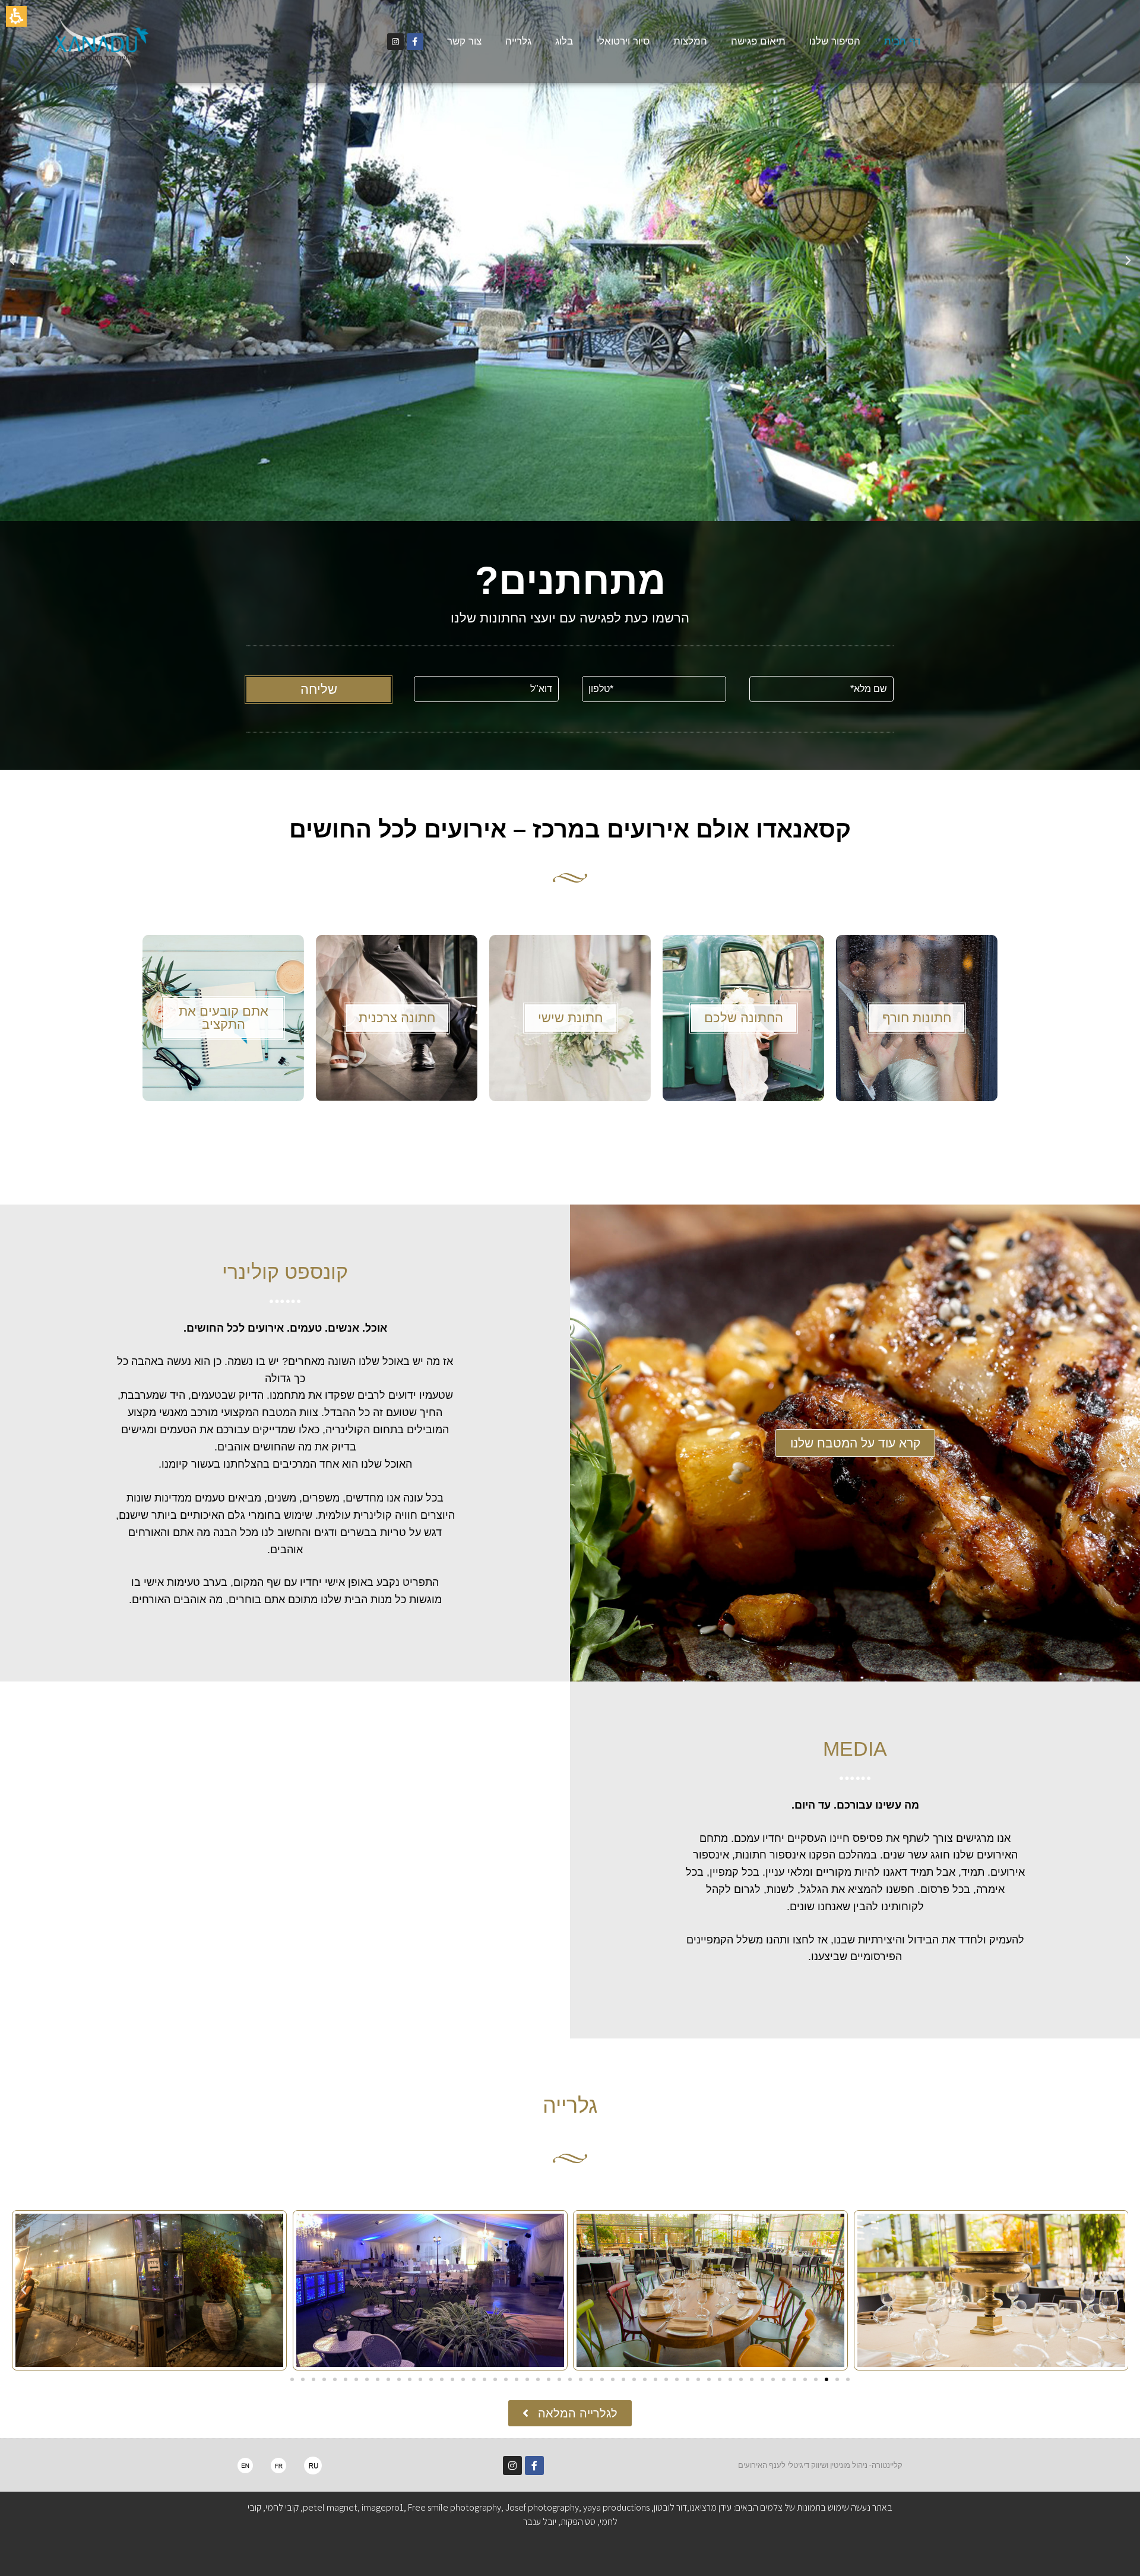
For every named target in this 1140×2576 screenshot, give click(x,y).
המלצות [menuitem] (690, 41)
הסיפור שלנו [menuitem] (835, 41)
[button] (570, 260)
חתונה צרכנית (397, 1018)
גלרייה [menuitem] (518, 41)
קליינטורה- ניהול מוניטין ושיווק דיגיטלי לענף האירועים (820, 2465)
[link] (415, 42)
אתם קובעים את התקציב (224, 1018)
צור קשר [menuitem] (464, 41)
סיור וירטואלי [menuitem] (623, 41)
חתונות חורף (917, 1018)
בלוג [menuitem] (564, 41)
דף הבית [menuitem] (902, 41)
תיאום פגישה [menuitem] (758, 41)
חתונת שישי (570, 1018)
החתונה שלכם (744, 1018)
